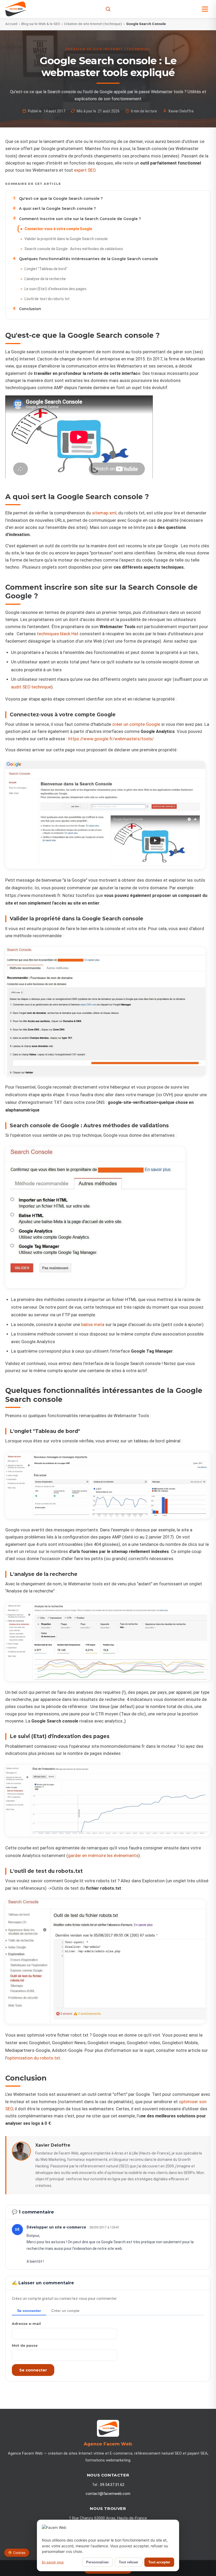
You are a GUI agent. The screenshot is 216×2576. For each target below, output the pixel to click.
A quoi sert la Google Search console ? (57, 209)
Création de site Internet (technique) (93, 24)
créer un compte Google (136, 724)
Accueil (11, 24)
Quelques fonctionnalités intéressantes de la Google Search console (89, 259)
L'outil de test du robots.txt (47, 299)
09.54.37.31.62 (112, 2485)
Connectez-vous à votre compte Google (58, 229)
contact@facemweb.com (108, 2494)
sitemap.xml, (105, 513)
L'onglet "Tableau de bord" (46, 269)
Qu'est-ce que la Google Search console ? (61, 198)
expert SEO (85, 170)
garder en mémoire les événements (103, 1856)
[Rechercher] (108, 9)
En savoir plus (53, 2562)
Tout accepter (159, 2562)
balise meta (93, 1325)
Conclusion (30, 309)
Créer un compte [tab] (65, 2311)
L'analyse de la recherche (45, 279)
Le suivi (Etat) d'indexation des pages (55, 289)
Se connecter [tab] (29, 2311)
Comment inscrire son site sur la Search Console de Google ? (80, 219)
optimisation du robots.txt (34, 2058)
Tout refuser (129, 2562)
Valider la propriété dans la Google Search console (66, 239)
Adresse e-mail (26, 2324)
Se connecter (33, 2370)
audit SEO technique (31, 687)
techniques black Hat (58, 634)
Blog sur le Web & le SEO (41, 24)
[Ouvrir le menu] (205, 9)
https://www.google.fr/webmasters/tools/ (111, 739)
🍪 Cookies (17, 2553)
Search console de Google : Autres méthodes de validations (74, 249)
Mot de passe (25, 2345)
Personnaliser (97, 2562)
